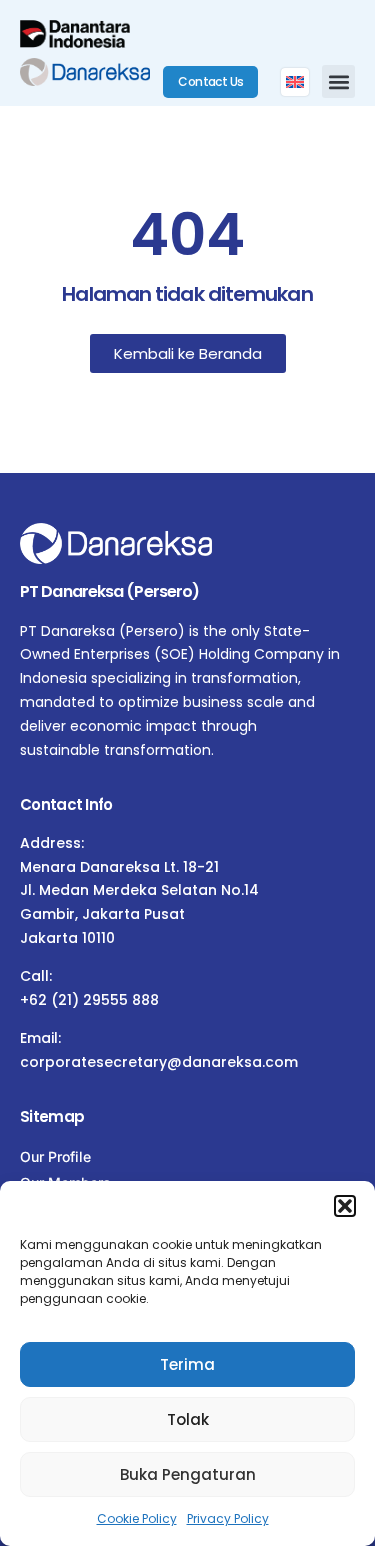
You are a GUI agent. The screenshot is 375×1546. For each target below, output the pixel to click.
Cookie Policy (137, 1518)
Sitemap (52, 1116)
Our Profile (55, 1156)
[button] (345, 1206)
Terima (187, 1364)
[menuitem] (295, 82)
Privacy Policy (228, 1518)
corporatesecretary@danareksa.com (159, 1062)
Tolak (188, 1419)
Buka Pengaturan (188, 1474)
